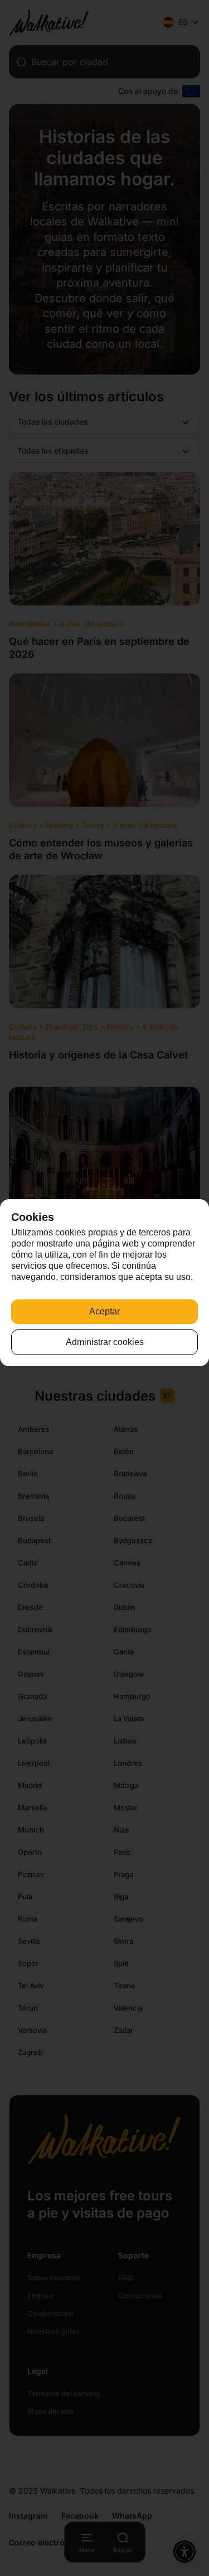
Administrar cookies (105, 1342)
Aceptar (104, 1311)
